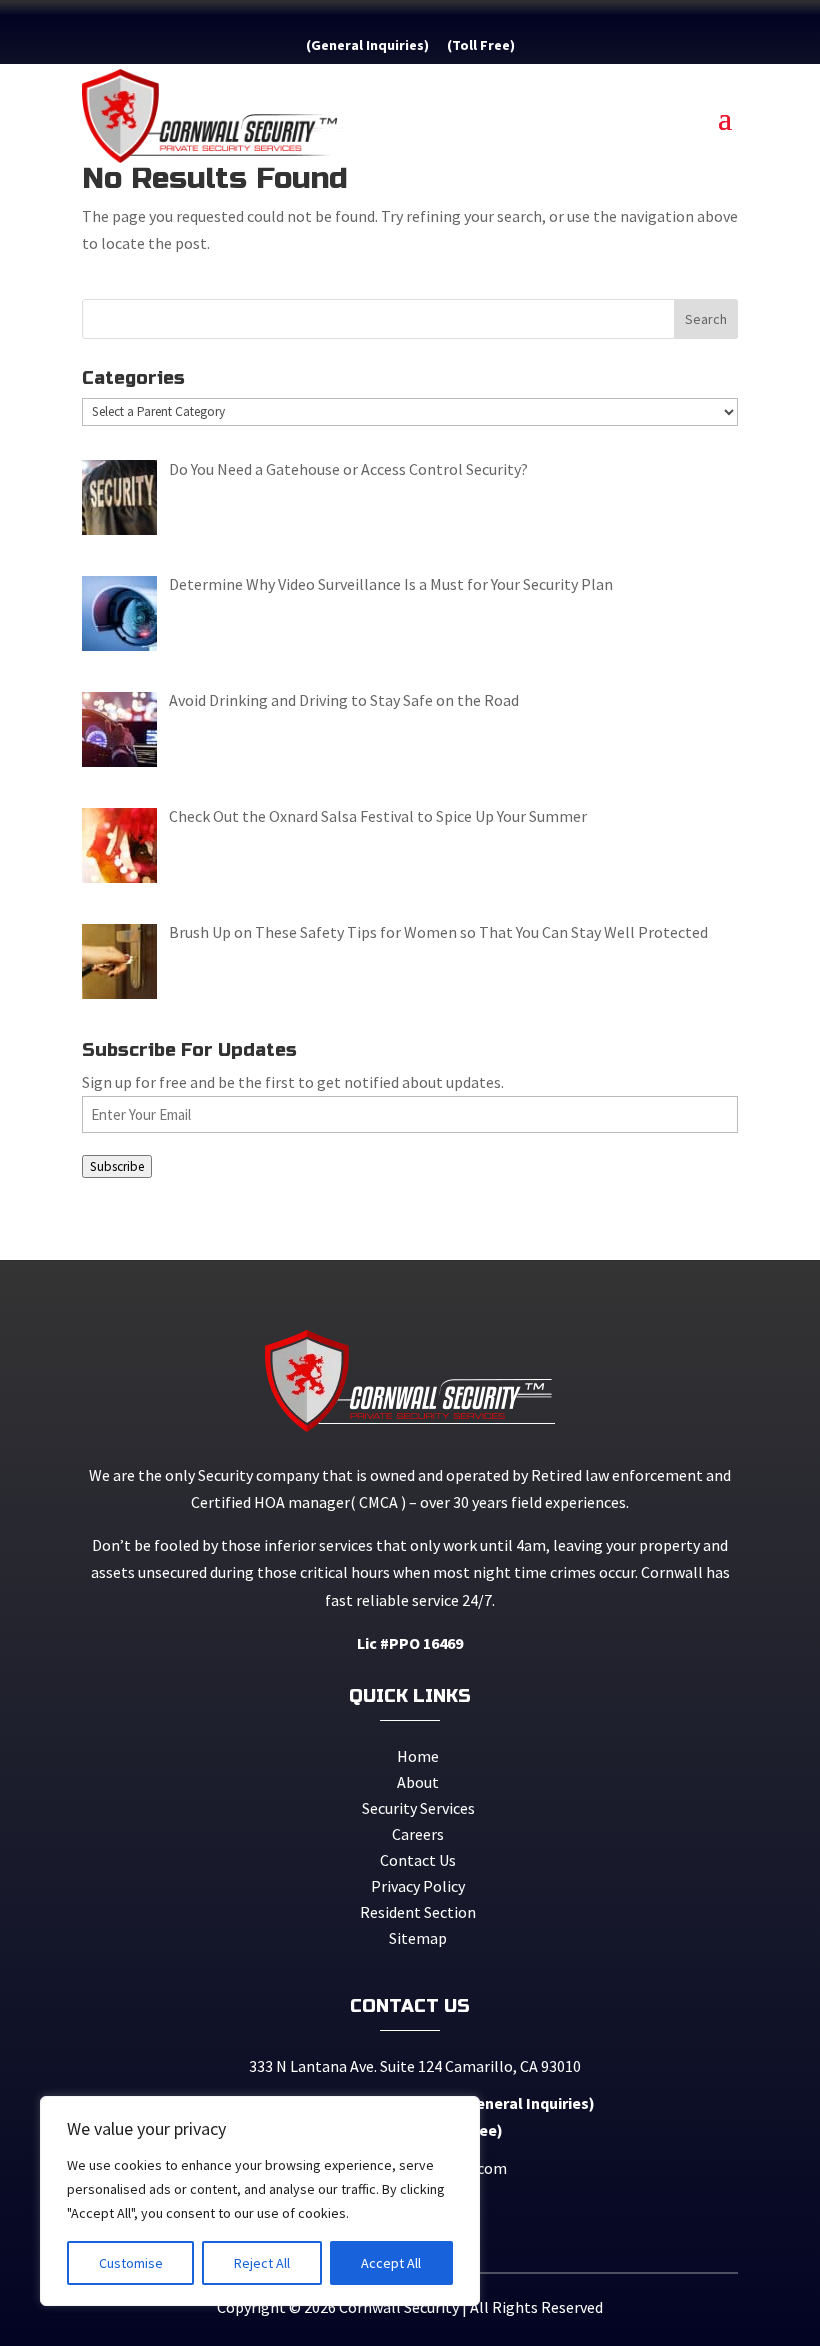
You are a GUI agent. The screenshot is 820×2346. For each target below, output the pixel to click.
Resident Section (418, 1912)
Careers (418, 1834)
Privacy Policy (418, 1886)
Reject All (262, 2263)
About (418, 1782)
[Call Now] (438, 45)
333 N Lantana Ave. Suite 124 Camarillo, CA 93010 (412, 2066)
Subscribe (117, 1166)
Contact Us (418, 1860)
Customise (131, 2263)
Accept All (391, 2263)
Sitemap (418, 1938)
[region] (260, 2201)
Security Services (418, 1808)
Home (418, 1756)
